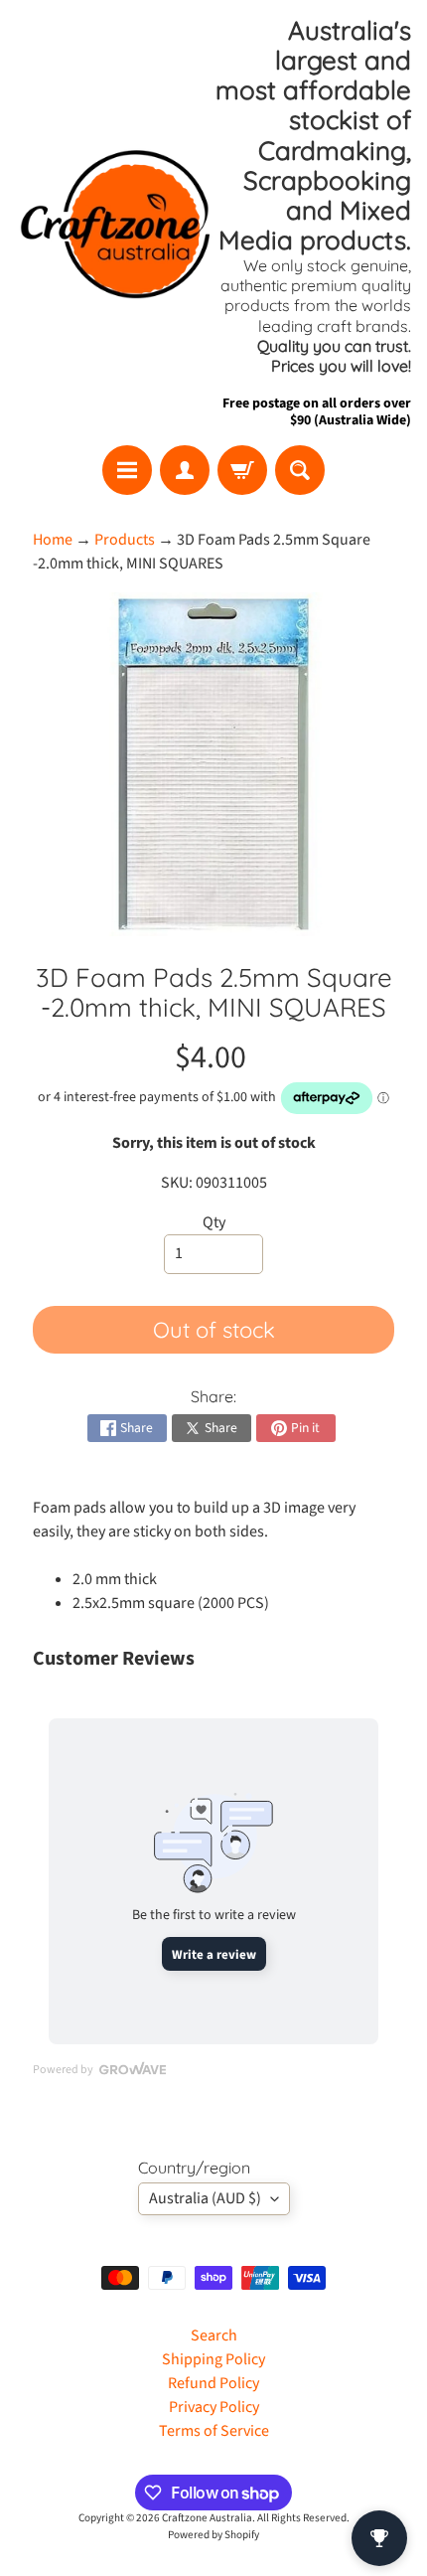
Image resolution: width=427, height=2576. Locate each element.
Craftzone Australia (207, 2518)
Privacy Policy (214, 2407)
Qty (214, 1222)
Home (53, 540)
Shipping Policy (213, 2359)
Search (214, 2335)
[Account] (185, 470)
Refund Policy (213, 2383)
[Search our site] (300, 470)
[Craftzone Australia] (115, 223)
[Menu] (127, 470)
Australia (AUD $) (205, 2198)
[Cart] (242, 470)
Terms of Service (214, 2431)
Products (125, 540)
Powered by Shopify (213, 2535)
